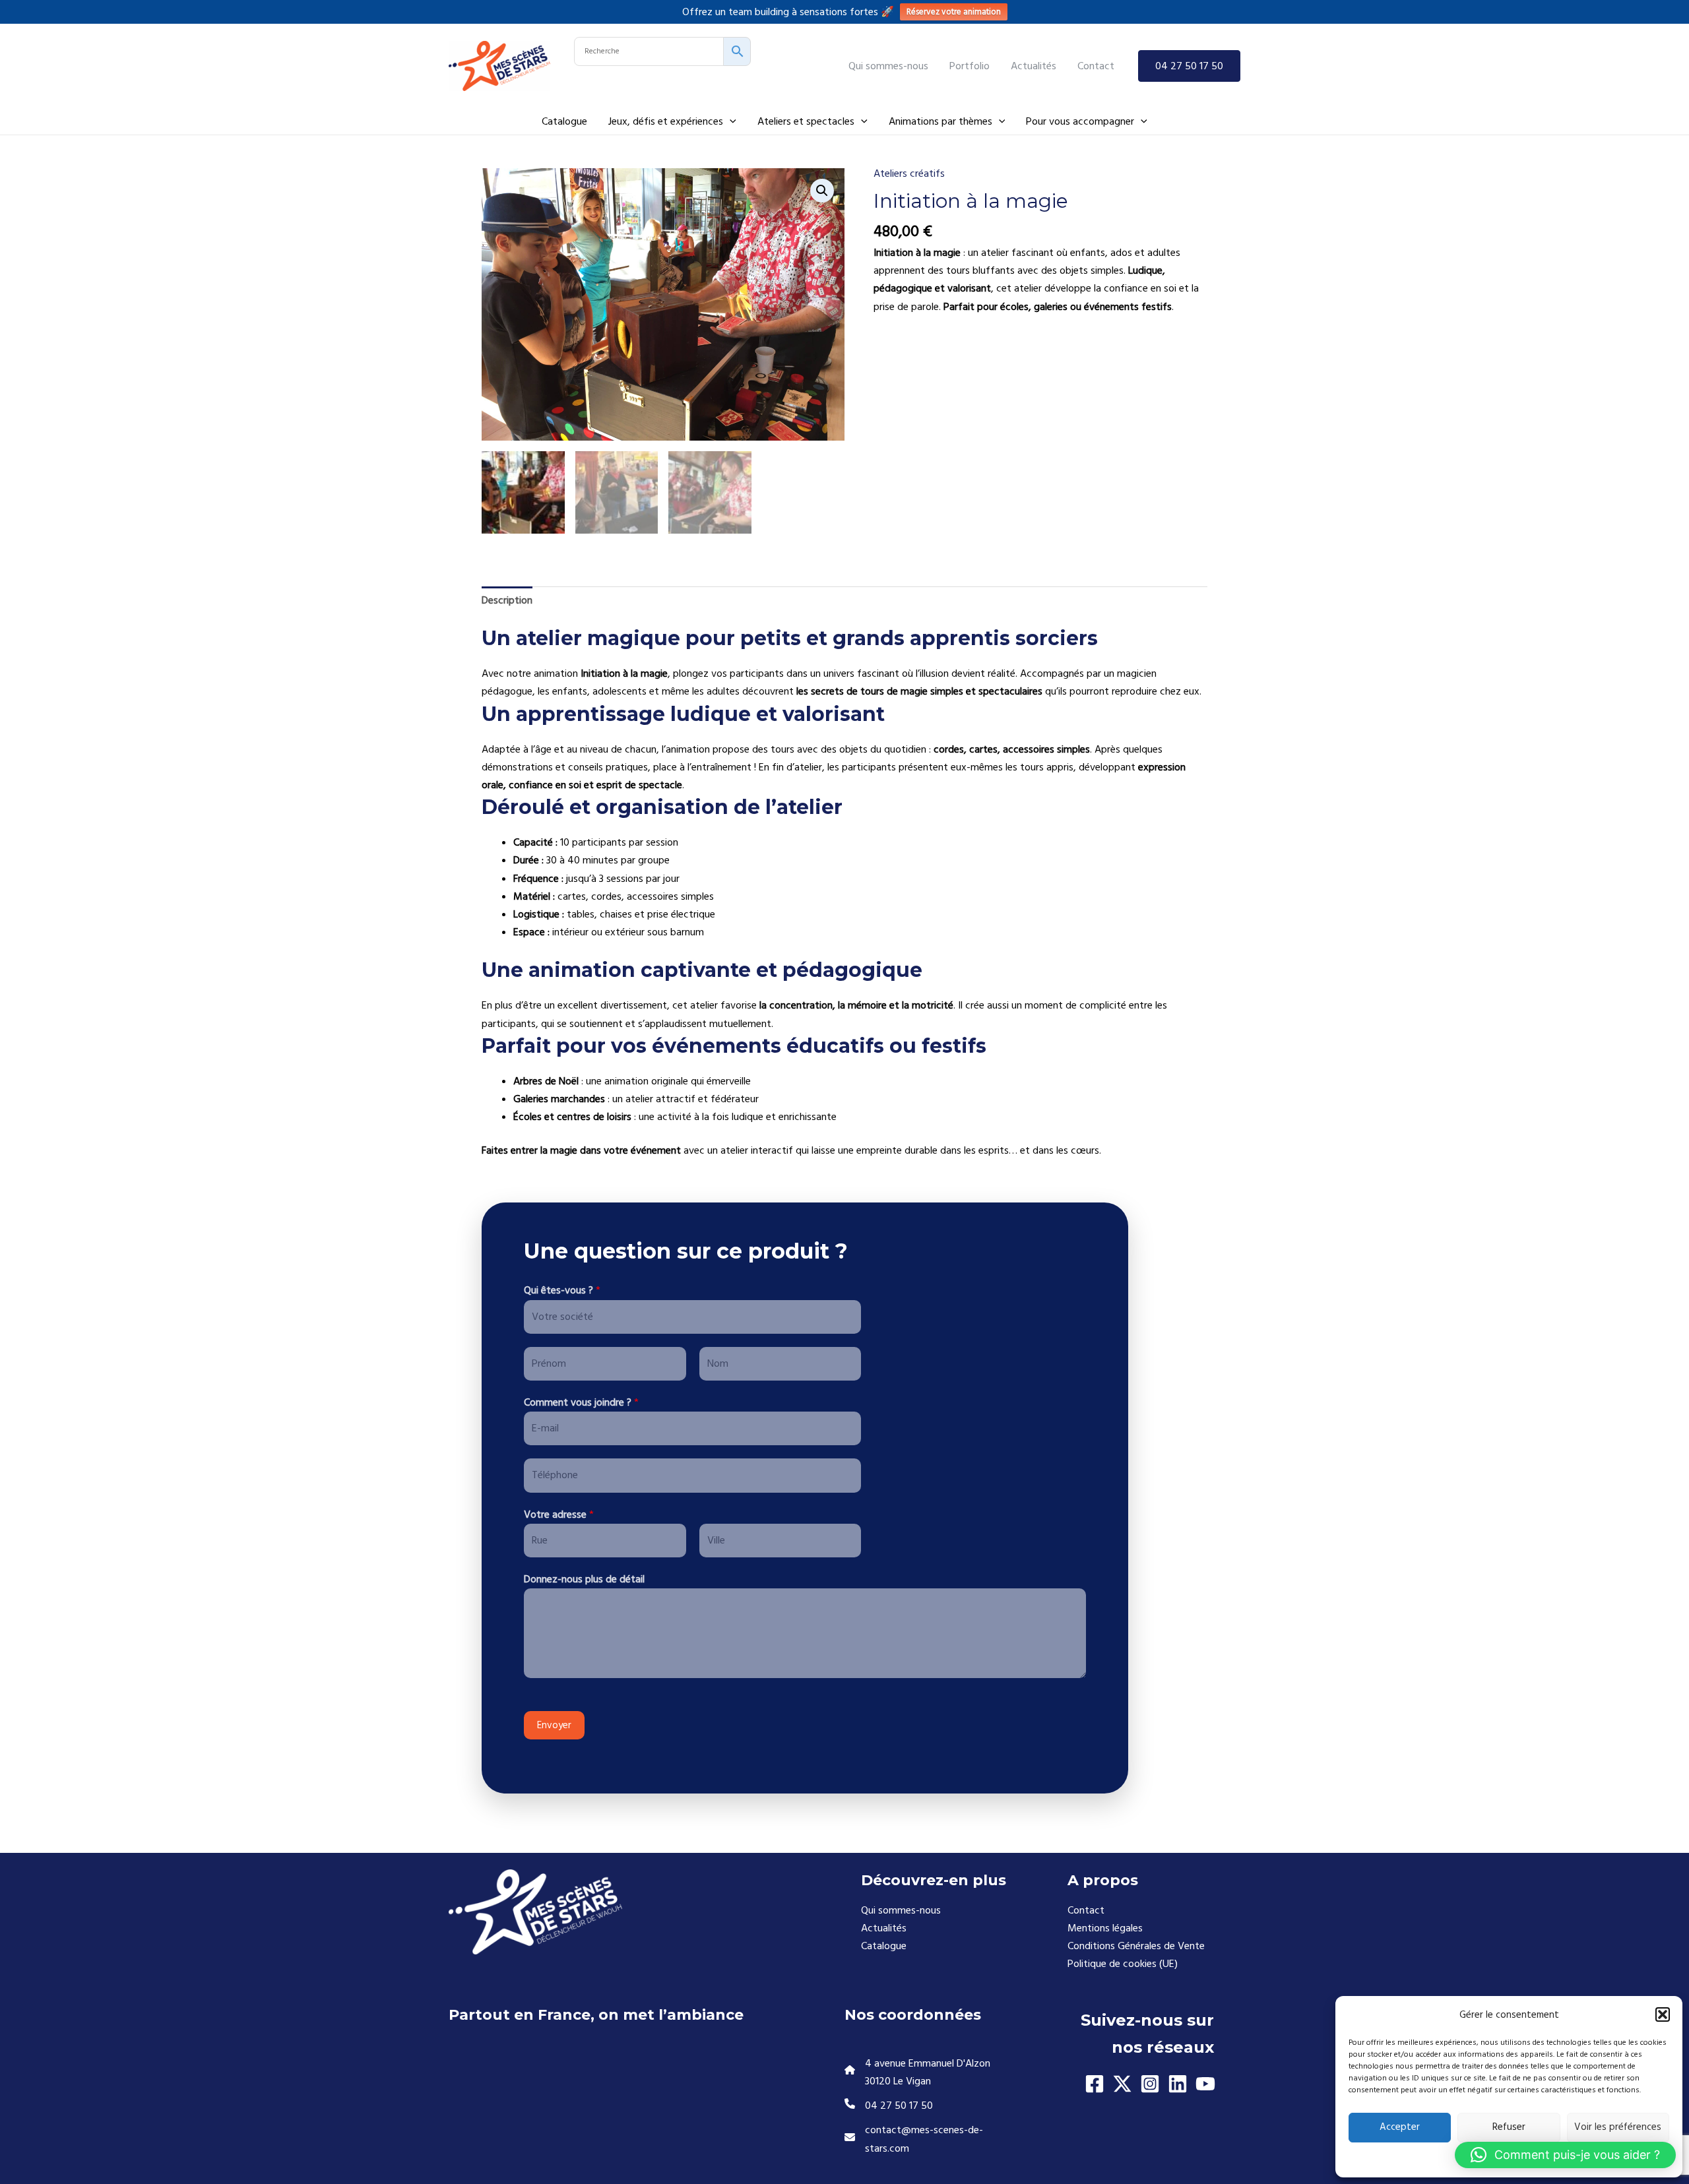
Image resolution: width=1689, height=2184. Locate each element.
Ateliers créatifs (909, 173)
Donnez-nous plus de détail (584, 1579)
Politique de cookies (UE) (1123, 1964)
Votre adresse (559, 1514)
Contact (1086, 1910)
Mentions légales (1105, 1928)
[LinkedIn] (1178, 2084)
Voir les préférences (1618, 2127)
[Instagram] (1150, 2084)
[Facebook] (1095, 2084)
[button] (1663, 2014)
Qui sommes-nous (901, 1910)
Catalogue (884, 1946)
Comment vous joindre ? (581, 1402)
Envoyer (554, 1725)
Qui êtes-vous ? (562, 1290)
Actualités (884, 1928)
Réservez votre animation (954, 12)
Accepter (1400, 2127)
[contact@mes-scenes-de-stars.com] (935, 2139)
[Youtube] (1205, 2084)
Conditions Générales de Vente (1136, 1946)
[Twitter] (1122, 2084)
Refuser (1509, 2127)
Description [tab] (507, 600)
